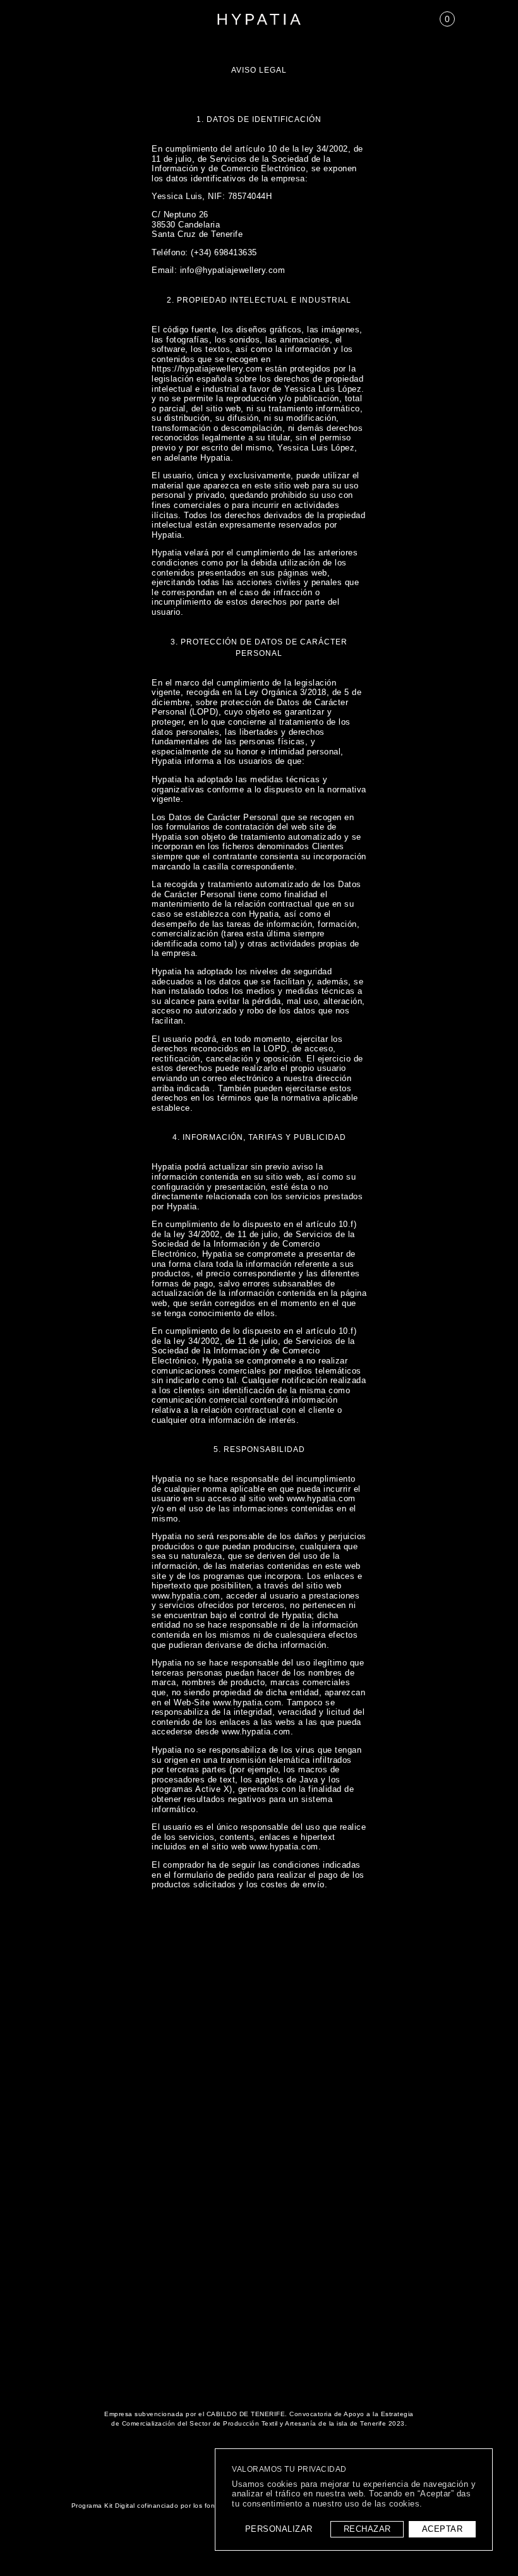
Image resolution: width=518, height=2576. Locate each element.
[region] (354, 2500)
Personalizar (279, 2529)
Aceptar (443, 2529)
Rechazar (367, 2529)
